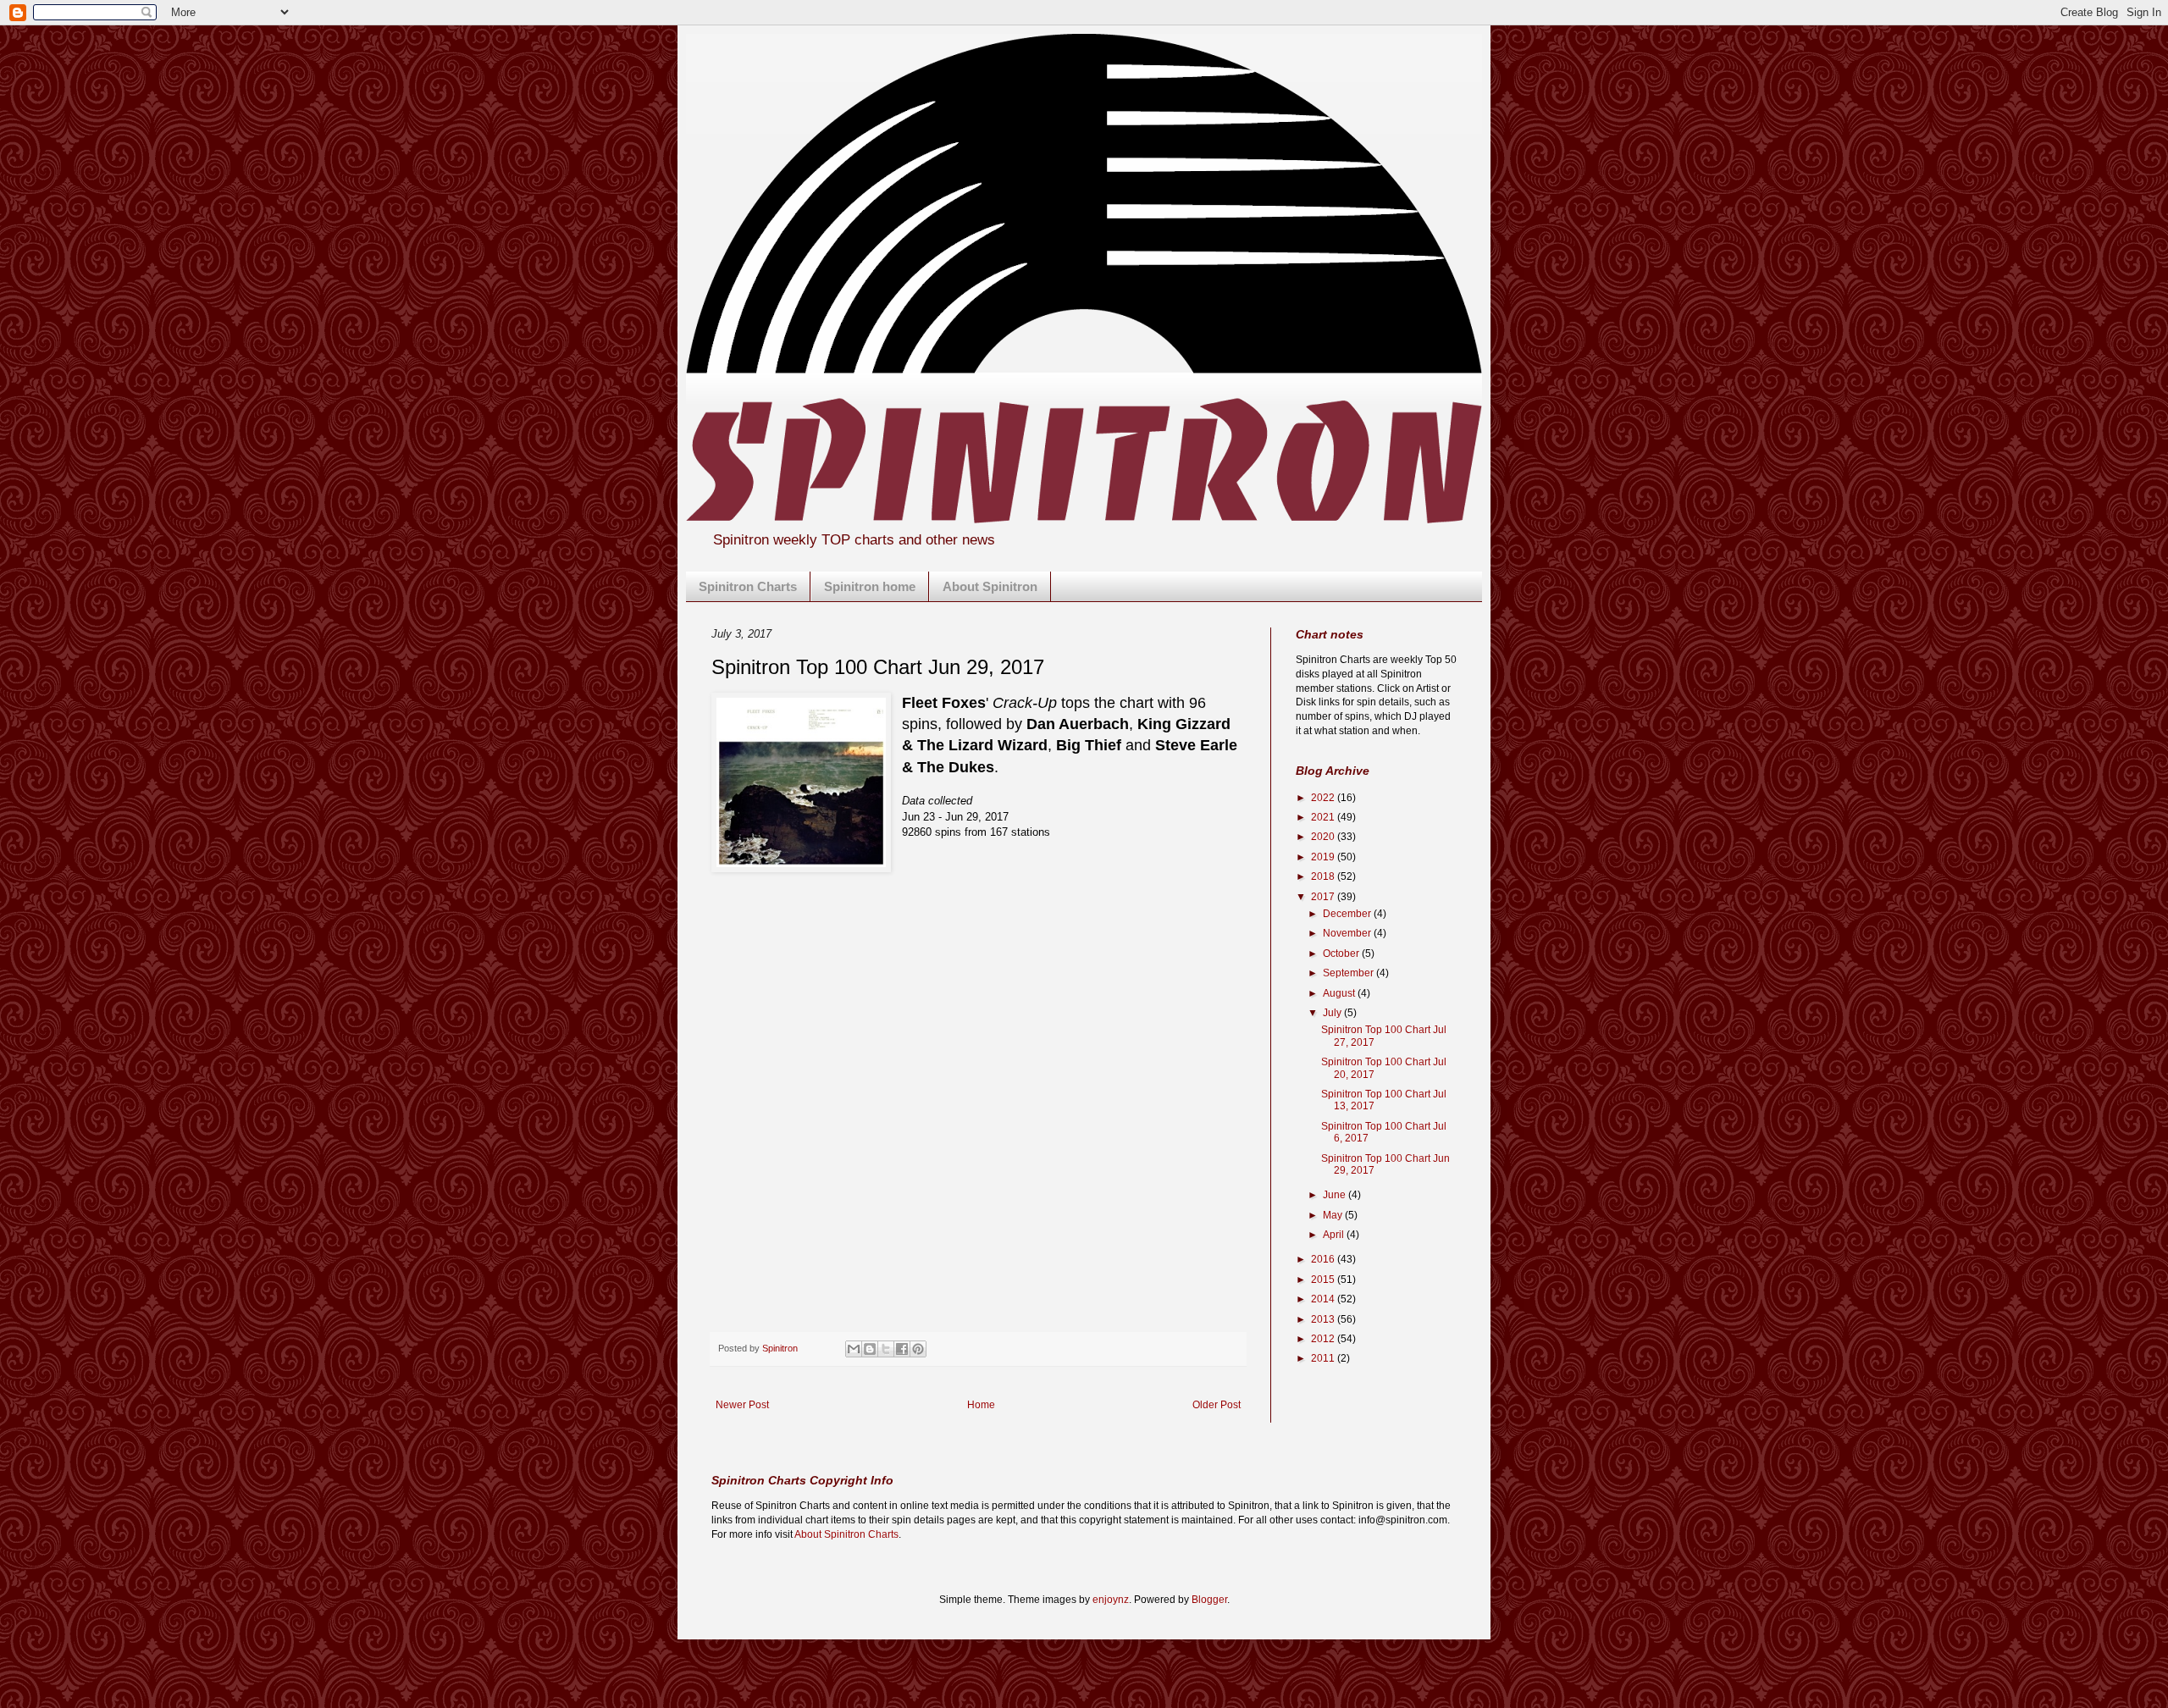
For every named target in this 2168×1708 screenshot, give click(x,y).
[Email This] (854, 1349)
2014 (1324, 1299)
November (1348, 933)
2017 (1324, 897)
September (1349, 973)
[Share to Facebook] (902, 1349)
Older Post (1217, 1405)
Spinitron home (870, 586)
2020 (1324, 837)
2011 (1324, 1358)
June (1336, 1195)
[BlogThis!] (870, 1349)
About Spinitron (990, 586)
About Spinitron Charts (846, 1534)
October (1342, 953)
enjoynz (1111, 1600)
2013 (1324, 1319)
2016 (1324, 1259)
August (1340, 993)
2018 (1324, 876)
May (1334, 1215)
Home (981, 1405)
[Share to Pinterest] (918, 1349)
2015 (1324, 1280)
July (1333, 1013)
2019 (1324, 857)
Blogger (1209, 1600)
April (1335, 1235)
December (1348, 914)
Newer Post (742, 1405)
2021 (1324, 817)
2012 (1324, 1339)
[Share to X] (886, 1349)
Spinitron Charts (748, 586)
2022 (1324, 798)
